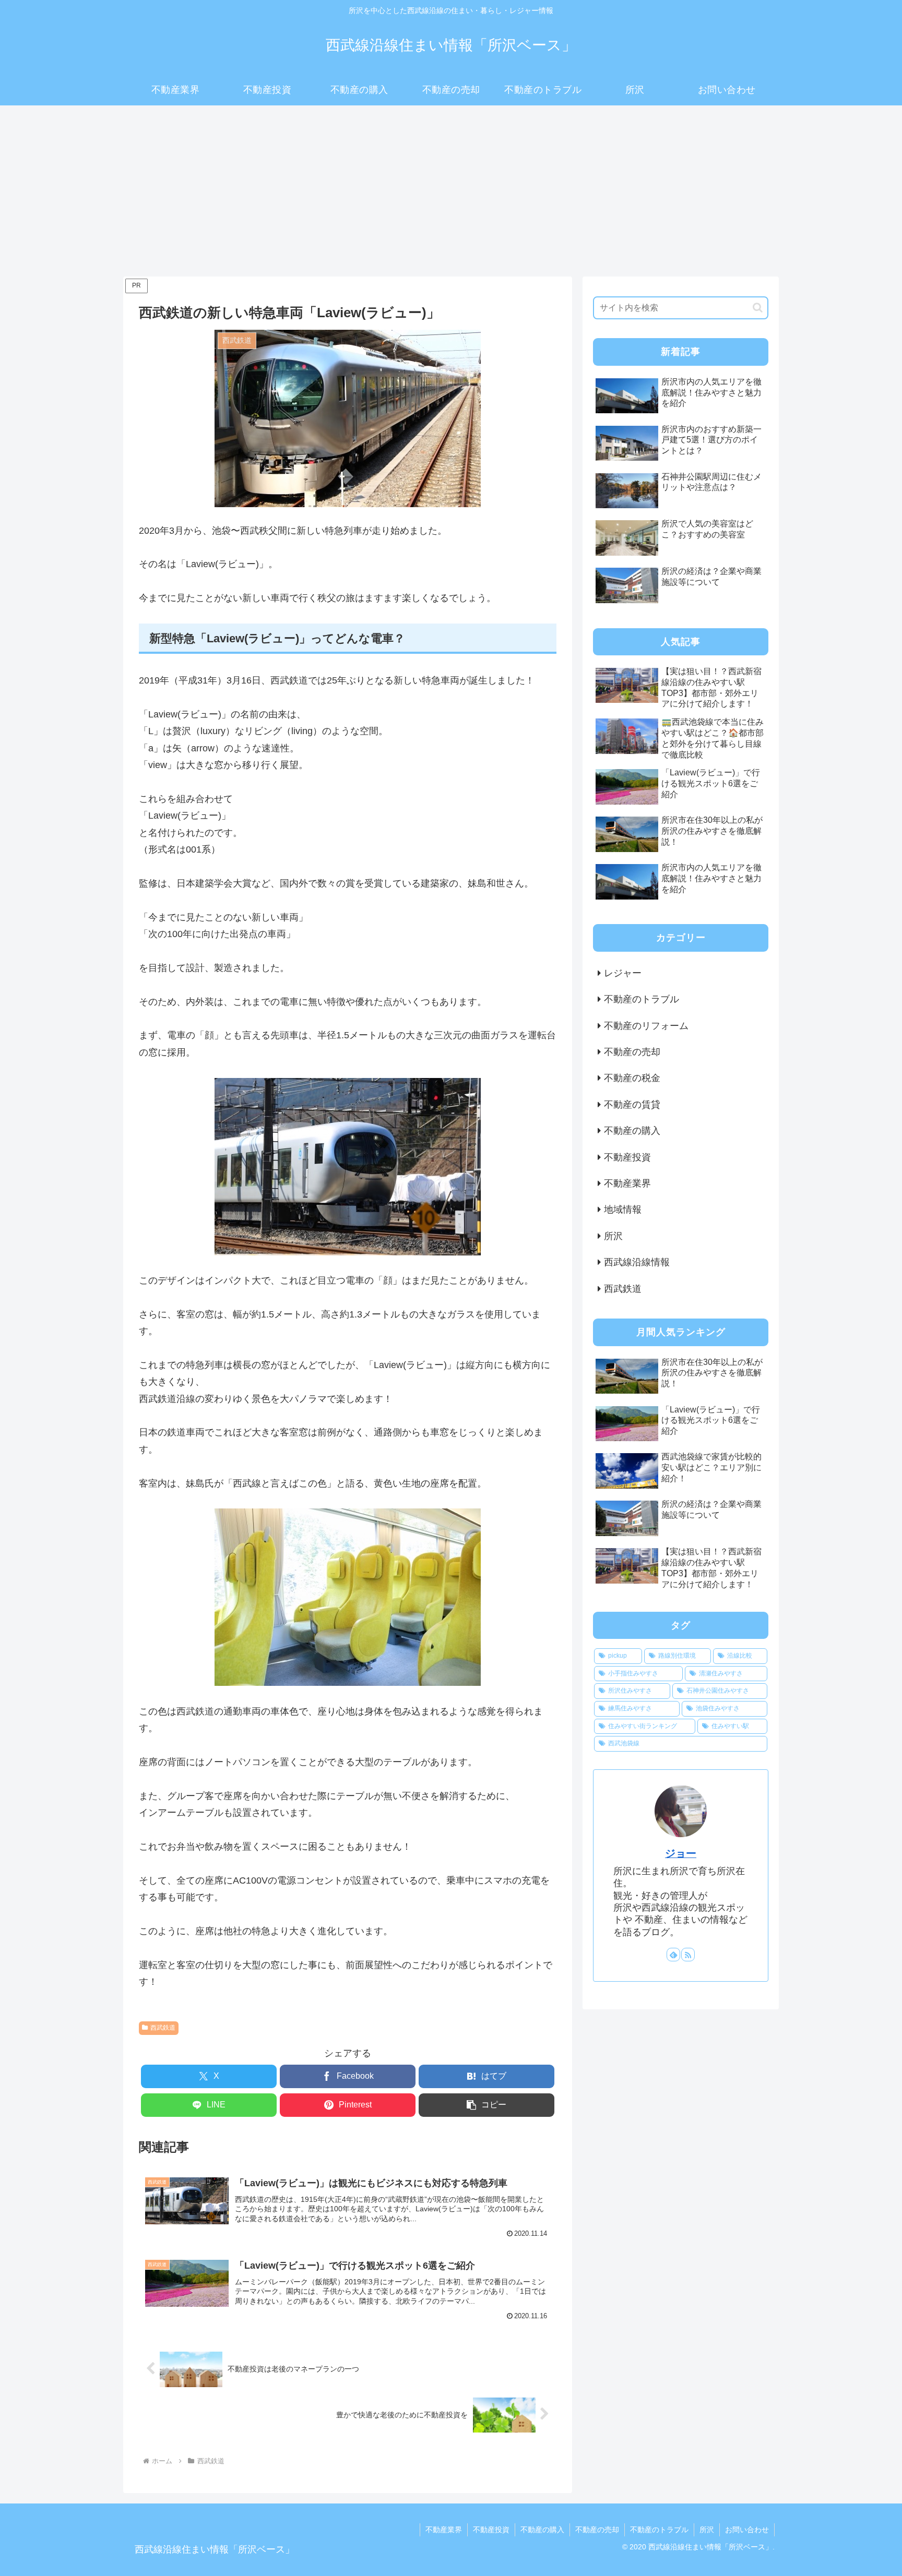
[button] (486, 2105)
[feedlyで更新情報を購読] (673, 1955)
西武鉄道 (163, 2028)
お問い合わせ (747, 2530)
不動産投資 (491, 2530)
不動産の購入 (542, 2530)
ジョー (681, 1853)
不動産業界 (444, 2530)
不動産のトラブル (659, 2530)
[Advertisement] (451, 191)
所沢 (707, 2530)
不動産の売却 (597, 2530)
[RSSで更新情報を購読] (688, 1955)
